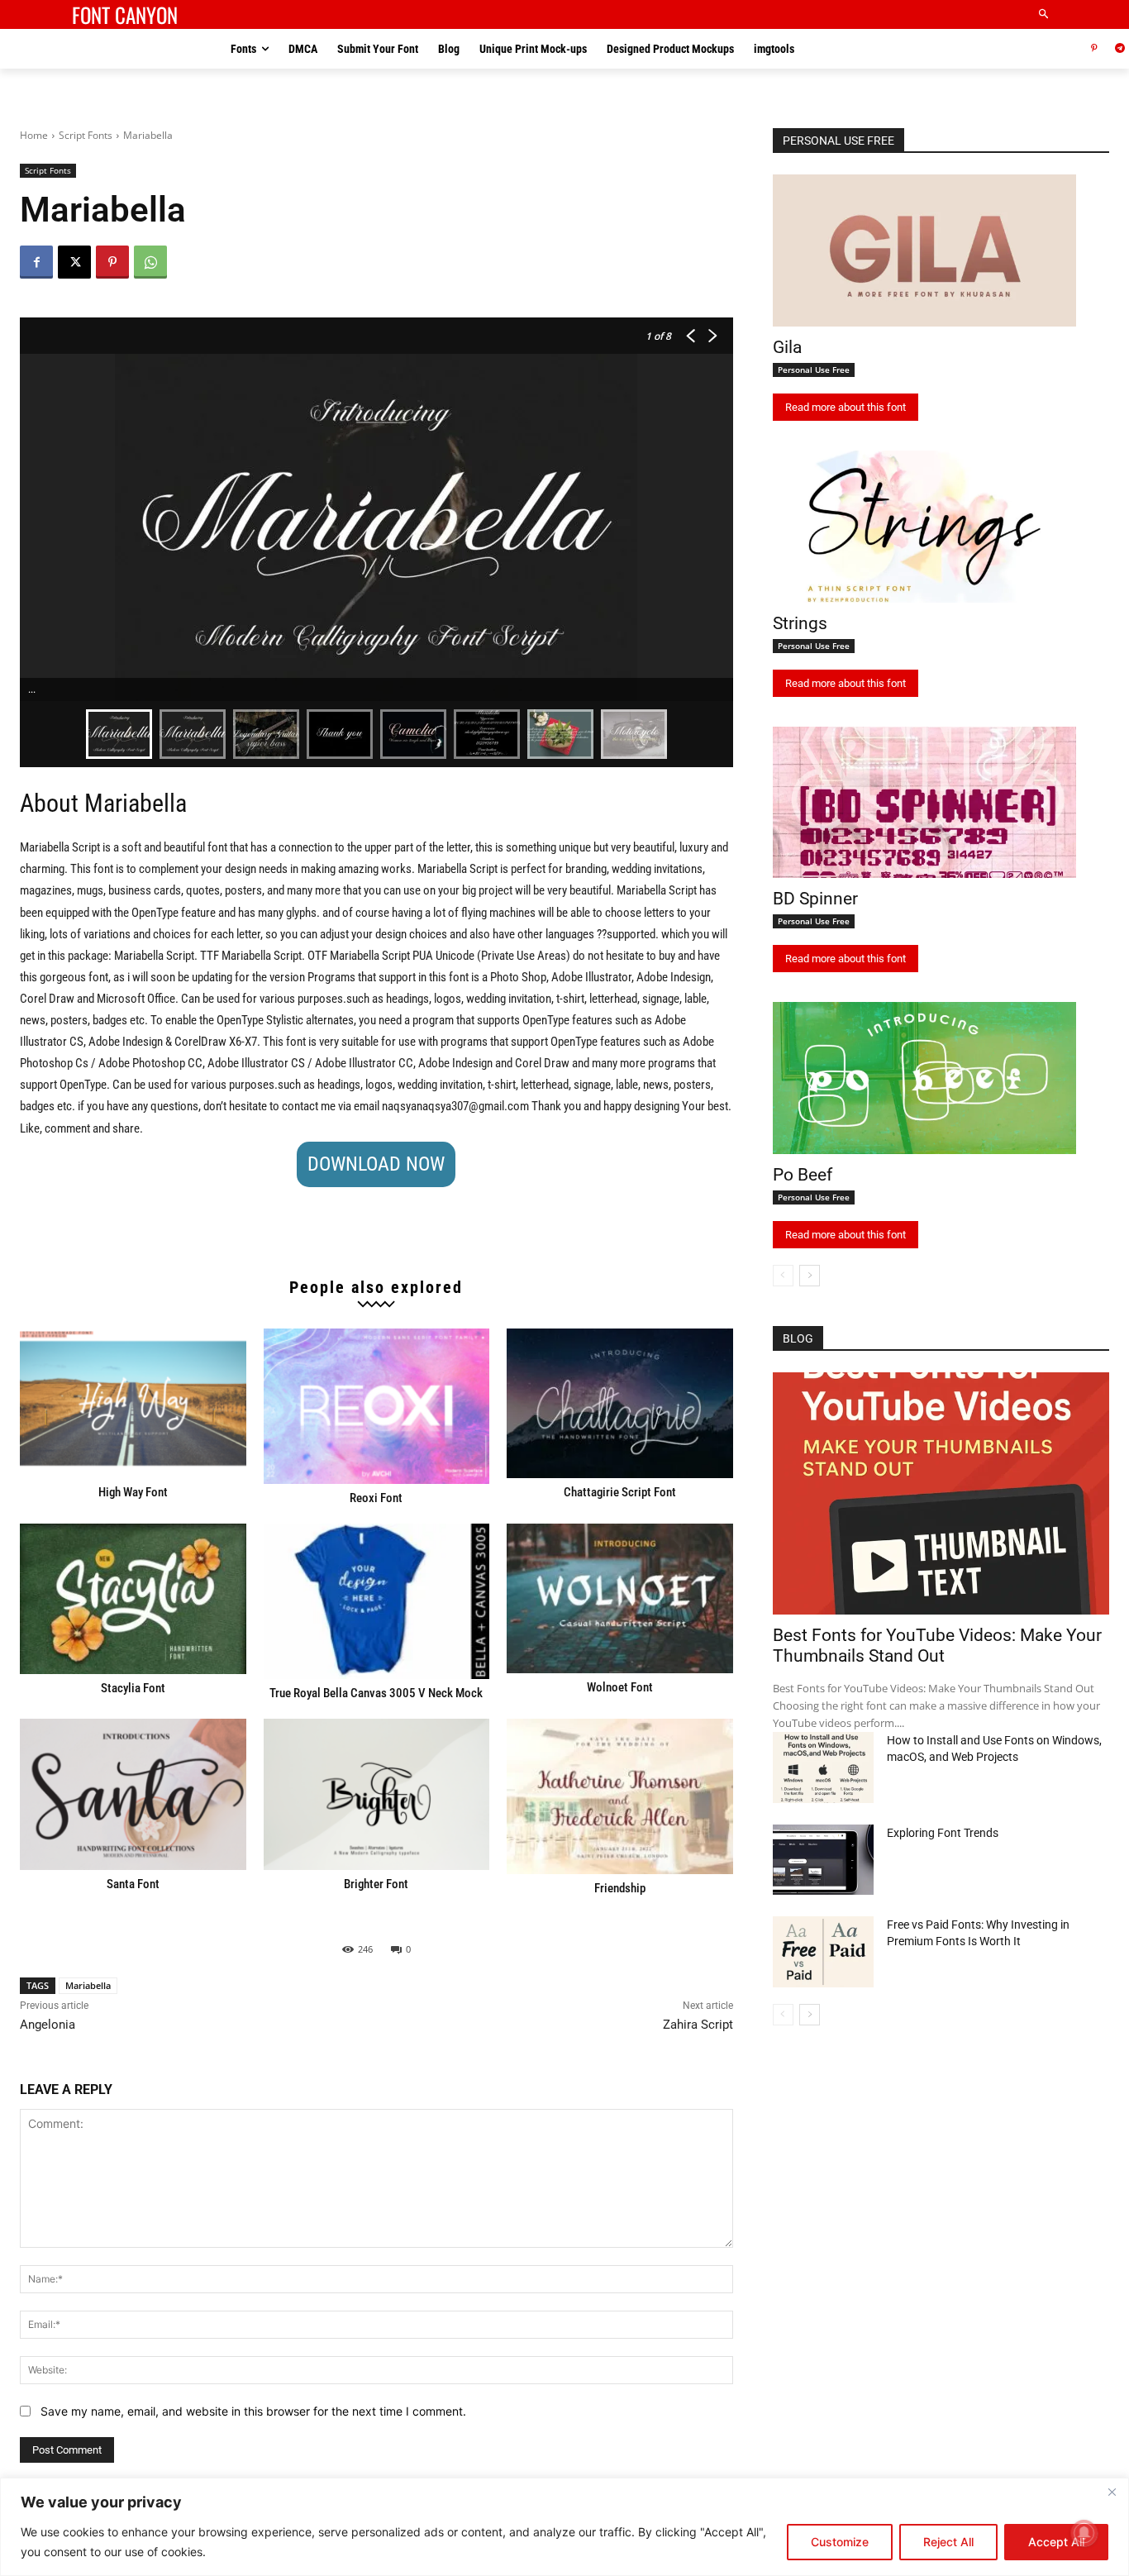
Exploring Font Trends (943, 1833)
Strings (800, 623)
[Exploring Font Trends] (823, 1860)
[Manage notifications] (1084, 2533)
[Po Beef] (924, 1078)
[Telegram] (1119, 49)
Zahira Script (698, 2025)
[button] (1044, 14)
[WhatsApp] (150, 262)
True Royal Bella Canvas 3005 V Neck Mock (376, 1693)
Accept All (1056, 2542)
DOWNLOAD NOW (376, 1164)
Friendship (620, 1888)
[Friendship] (620, 1796)
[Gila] (924, 250)
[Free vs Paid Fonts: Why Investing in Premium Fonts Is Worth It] (823, 1952)
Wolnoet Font (620, 1687)
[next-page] (810, 1276)
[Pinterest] (1094, 49)
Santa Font (133, 1884)
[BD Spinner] (924, 803)
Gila (787, 347)
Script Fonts (86, 135)
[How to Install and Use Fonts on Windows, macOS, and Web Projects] (823, 1767)
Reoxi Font (376, 1498)
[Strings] (924, 527)
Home (34, 135)
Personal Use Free (814, 370)
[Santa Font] (133, 1794)
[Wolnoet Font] (620, 1598)
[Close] (1112, 2492)
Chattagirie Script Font (620, 1492)
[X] (74, 262)
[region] (564, 2527)
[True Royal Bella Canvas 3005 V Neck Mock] (377, 1601)
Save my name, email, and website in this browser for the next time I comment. (253, 2411)
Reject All (948, 2542)
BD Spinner (815, 899)
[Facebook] (36, 262)
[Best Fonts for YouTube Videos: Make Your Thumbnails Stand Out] (941, 1493)
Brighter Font (376, 1884)
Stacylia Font (133, 1688)
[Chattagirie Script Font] (620, 1404)
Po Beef (803, 1175)
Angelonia (48, 2025)
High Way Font (133, 1492)
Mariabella (88, 1985)
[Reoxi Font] (377, 1406)
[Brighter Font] (377, 1794)
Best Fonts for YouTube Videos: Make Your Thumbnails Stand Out (937, 1646)
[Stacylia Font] (133, 1599)
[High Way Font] (133, 1404)
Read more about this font (846, 407)
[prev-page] (783, 1276)
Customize (840, 2542)
